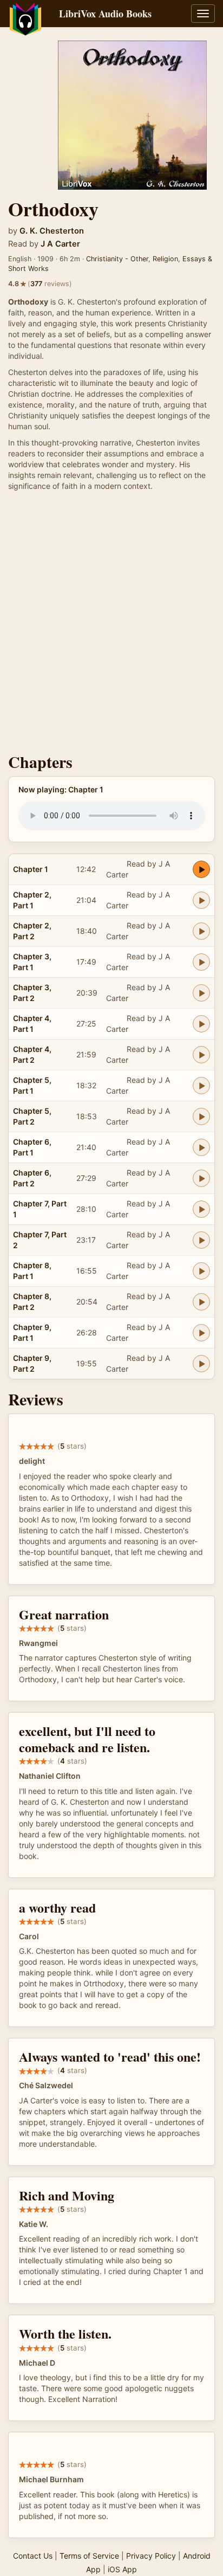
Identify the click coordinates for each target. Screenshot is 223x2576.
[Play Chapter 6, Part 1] (201, 1147)
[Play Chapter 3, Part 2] (201, 993)
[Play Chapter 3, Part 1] (201, 962)
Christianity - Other (117, 259)
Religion (165, 259)
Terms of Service (89, 2556)
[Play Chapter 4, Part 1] (201, 1024)
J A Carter (60, 244)
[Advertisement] (111, 625)
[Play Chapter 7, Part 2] (201, 1240)
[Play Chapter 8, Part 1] (201, 1271)
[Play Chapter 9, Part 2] (201, 1364)
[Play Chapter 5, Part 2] (201, 1116)
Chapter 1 (31, 869)
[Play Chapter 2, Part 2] (201, 931)
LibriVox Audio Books (105, 14)
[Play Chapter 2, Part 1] (201, 900)
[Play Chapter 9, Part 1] (201, 1333)
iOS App (122, 2569)
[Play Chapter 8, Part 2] (201, 1302)
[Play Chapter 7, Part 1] (201, 1209)
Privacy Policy (151, 2556)
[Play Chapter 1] (201, 869)
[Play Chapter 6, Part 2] (201, 1178)
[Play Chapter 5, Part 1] (201, 1086)
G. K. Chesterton (52, 231)
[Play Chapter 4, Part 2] (201, 1055)
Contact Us (33, 2556)
